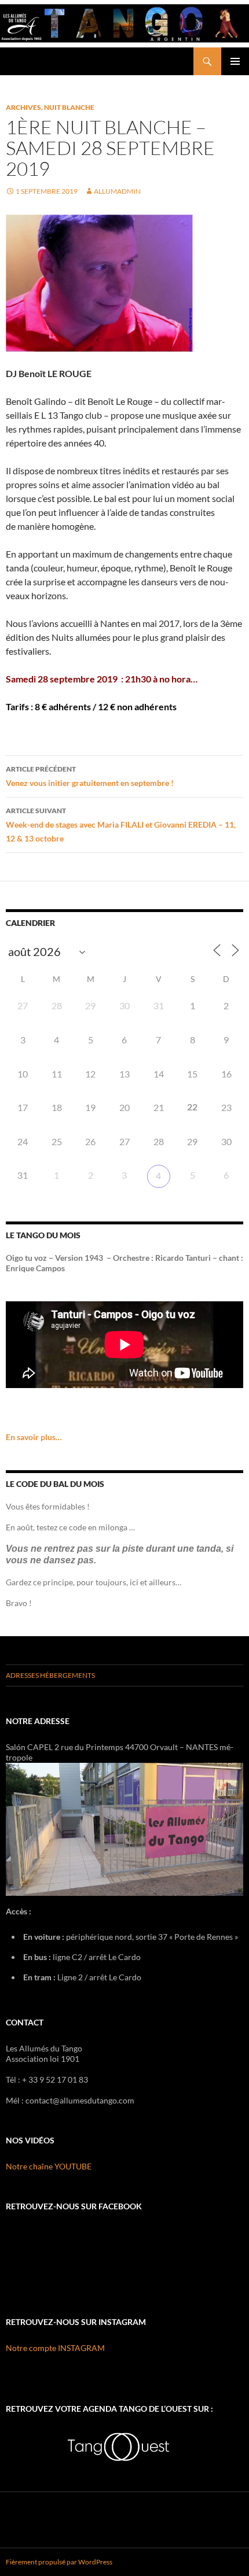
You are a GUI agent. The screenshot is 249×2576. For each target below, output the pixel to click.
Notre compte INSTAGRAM (55, 2348)
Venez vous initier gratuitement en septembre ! (90, 776)
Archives (23, 107)
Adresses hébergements (50, 1675)
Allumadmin (117, 191)
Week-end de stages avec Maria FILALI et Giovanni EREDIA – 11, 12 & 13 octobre (121, 825)
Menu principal (235, 61)
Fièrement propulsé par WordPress (59, 2562)
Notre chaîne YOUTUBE (49, 2166)
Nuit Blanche (69, 107)
